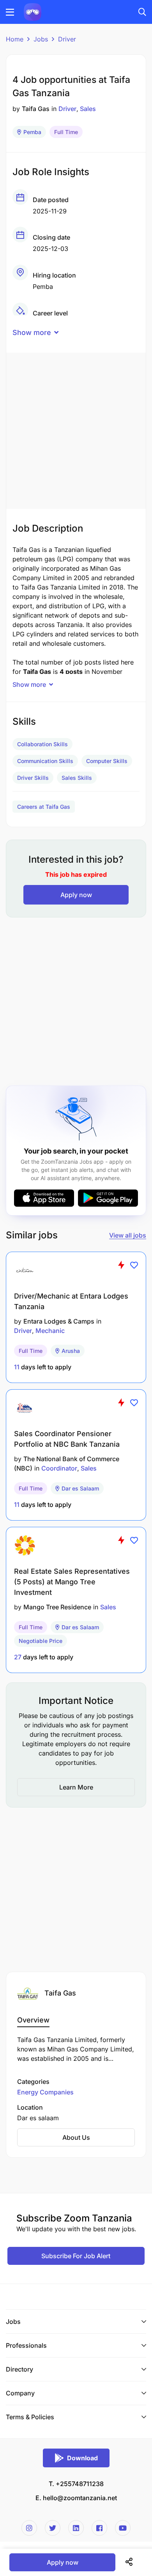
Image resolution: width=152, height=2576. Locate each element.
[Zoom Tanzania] (33, 11)
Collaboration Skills (42, 744)
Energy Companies (45, 2092)
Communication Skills (45, 761)
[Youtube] (123, 2528)
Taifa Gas (36, 109)
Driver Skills (33, 778)
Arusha (71, 1351)
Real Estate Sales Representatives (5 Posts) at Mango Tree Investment (72, 1582)
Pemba (32, 132)
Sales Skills (77, 778)
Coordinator (59, 1468)
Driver (67, 39)
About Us (76, 2137)
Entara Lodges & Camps (59, 1321)
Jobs (41, 39)
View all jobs (128, 1235)
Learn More (76, 1787)
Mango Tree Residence (57, 1607)
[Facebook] (99, 2528)
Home (15, 39)
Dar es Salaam (80, 1488)
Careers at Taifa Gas (44, 807)
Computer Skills (107, 761)
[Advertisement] (76, 429)
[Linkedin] (76, 2528)
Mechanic (50, 1331)
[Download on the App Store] (44, 1198)
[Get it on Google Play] (108, 1198)
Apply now (76, 895)
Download (82, 2458)
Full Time (66, 132)
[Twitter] (53, 2528)
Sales (88, 109)
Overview (33, 2020)
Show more (32, 332)
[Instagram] (29, 2528)
